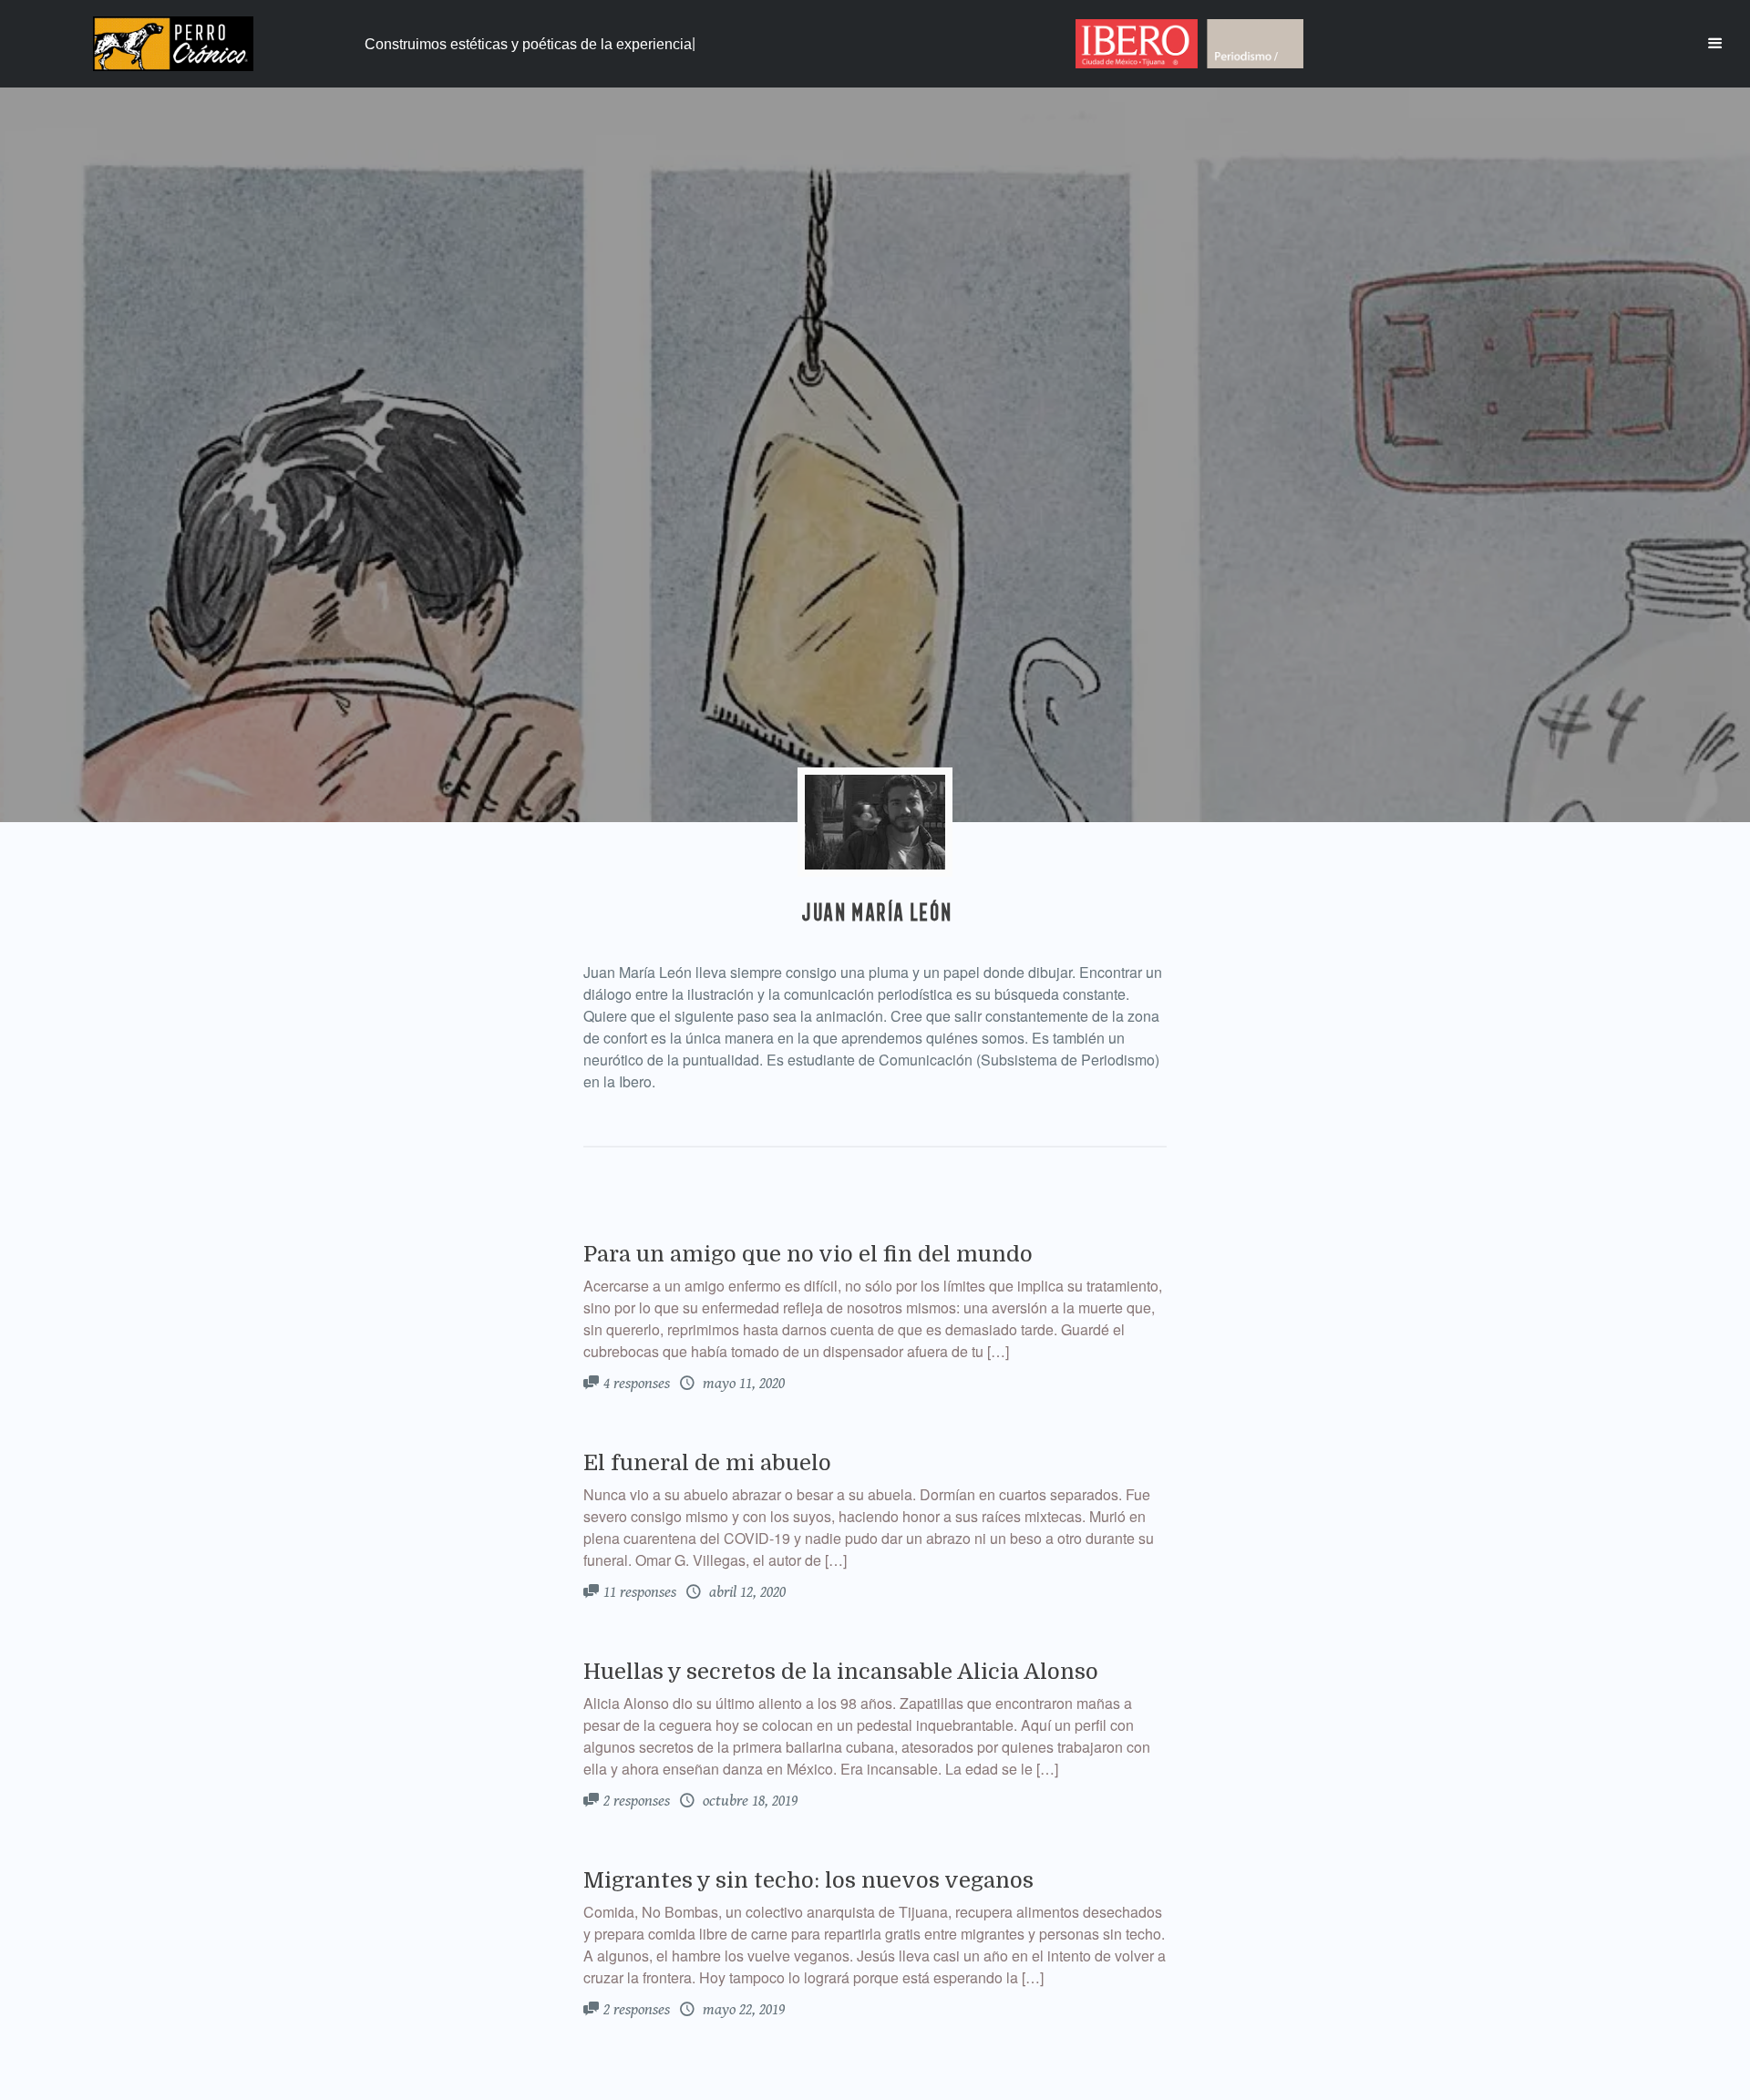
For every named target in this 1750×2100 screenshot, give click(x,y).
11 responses (640, 1592)
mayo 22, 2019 (742, 2010)
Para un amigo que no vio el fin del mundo (808, 1254)
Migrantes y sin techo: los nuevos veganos (808, 1880)
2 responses (637, 1801)
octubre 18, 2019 (748, 1801)
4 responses (637, 1384)
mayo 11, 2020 (742, 1384)
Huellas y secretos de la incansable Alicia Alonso (841, 1672)
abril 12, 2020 (746, 1592)
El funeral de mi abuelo (707, 1463)
